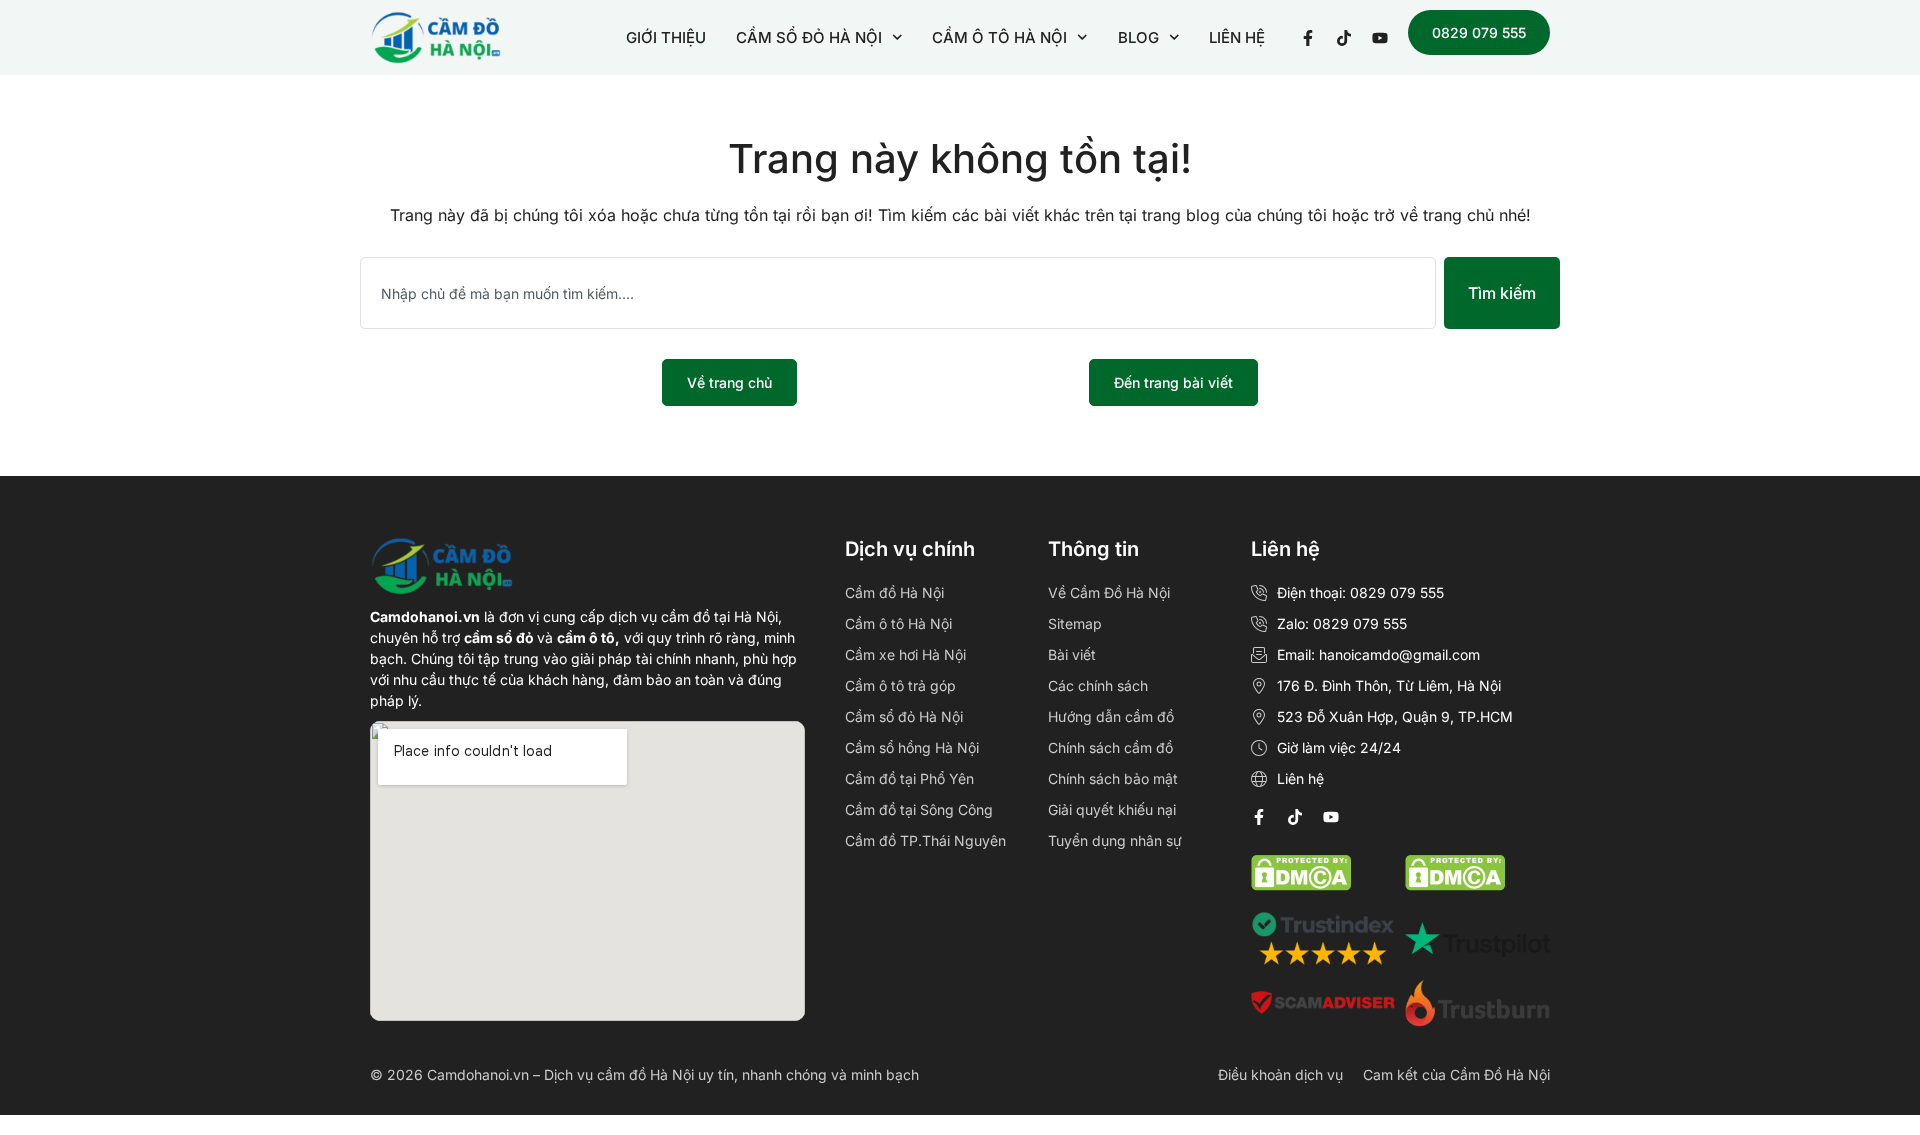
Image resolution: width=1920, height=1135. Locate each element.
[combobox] (898, 293)
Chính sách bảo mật (1113, 778)
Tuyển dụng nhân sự (1115, 840)
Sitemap (1075, 623)
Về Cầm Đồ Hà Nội (1109, 592)
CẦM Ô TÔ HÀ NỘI (999, 37)
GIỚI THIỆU (666, 37)
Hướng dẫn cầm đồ (1111, 716)
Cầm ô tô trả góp (900, 685)
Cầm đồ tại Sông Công (919, 809)
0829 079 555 (1479, 32)
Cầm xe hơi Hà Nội (905, 654)
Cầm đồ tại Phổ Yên (909, 778)
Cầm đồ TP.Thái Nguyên (925, 840)
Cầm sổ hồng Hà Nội (912, 747)
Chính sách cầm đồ (1110, 747)
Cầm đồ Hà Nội (894, 592)
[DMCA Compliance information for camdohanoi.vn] (1301, 885)
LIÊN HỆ (1237, 37)
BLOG (1138, 37)
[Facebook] (1259, 817)
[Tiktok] (1295, 817)
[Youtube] (1331, 817)
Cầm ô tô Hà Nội (898, 623)
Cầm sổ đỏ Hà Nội (904, 716)
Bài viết (1072, 654)
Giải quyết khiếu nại (1112, 809)
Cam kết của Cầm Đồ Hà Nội (1456, 1074)
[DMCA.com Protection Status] (1455, 885)
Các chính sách (1098, 685)
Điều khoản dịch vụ (1280, 1074)
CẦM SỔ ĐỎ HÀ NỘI (809, 37)
